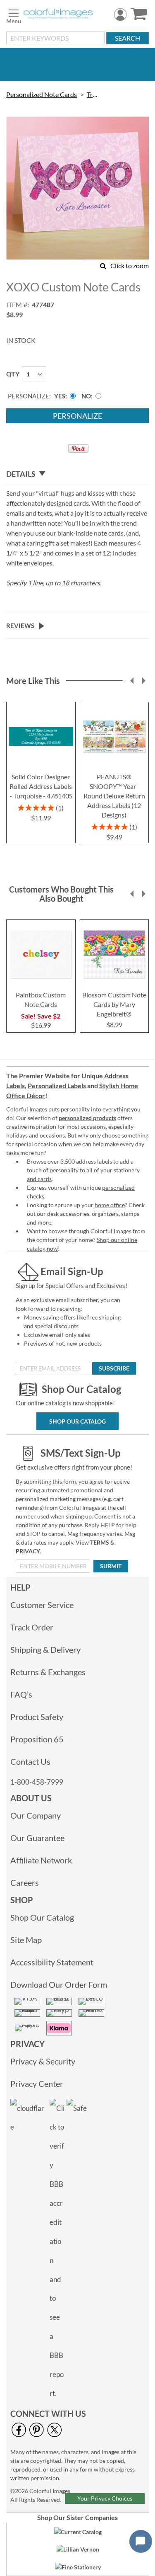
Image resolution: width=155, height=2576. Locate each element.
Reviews (20, 626)
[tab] (77, 474)
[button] (132, 681)
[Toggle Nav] (14, 15)
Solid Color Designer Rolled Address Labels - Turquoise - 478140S (41, 786)
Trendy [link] (94, 94)
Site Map (26, 1940)
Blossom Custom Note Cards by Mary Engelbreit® (114, 1004)
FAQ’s (21, 1694)
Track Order (32, 1627)
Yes (60, 396)
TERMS (100, 1542)
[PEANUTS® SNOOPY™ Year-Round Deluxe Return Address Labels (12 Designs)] (114, 766)
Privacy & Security (43, 2061)
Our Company (36, 1815)
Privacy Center (37, 2084)
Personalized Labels (57, 1085)
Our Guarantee (37, 1838)
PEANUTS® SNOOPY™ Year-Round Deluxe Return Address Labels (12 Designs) (114, 796)
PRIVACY (28, 1551)
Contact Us (30, 1761)
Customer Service (42, 1605)
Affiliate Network (41, 1860)
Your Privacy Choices (105, 2498)
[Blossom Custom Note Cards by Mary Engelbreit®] (114, 984)
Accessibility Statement (52, 1962)
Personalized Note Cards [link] (42, 94)
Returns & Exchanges (48, 1672)
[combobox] (55, 38)
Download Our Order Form (59, 1984)
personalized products (87, 1118)
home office (110, 1205)
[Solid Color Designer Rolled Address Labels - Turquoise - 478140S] (41, 766)
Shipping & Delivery (45, 1649)
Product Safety (37, 1717)
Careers (25, 1882)
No (86, 396)
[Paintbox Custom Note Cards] (41, 984)
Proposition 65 (37, 1739)
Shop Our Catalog (77, 1421)
